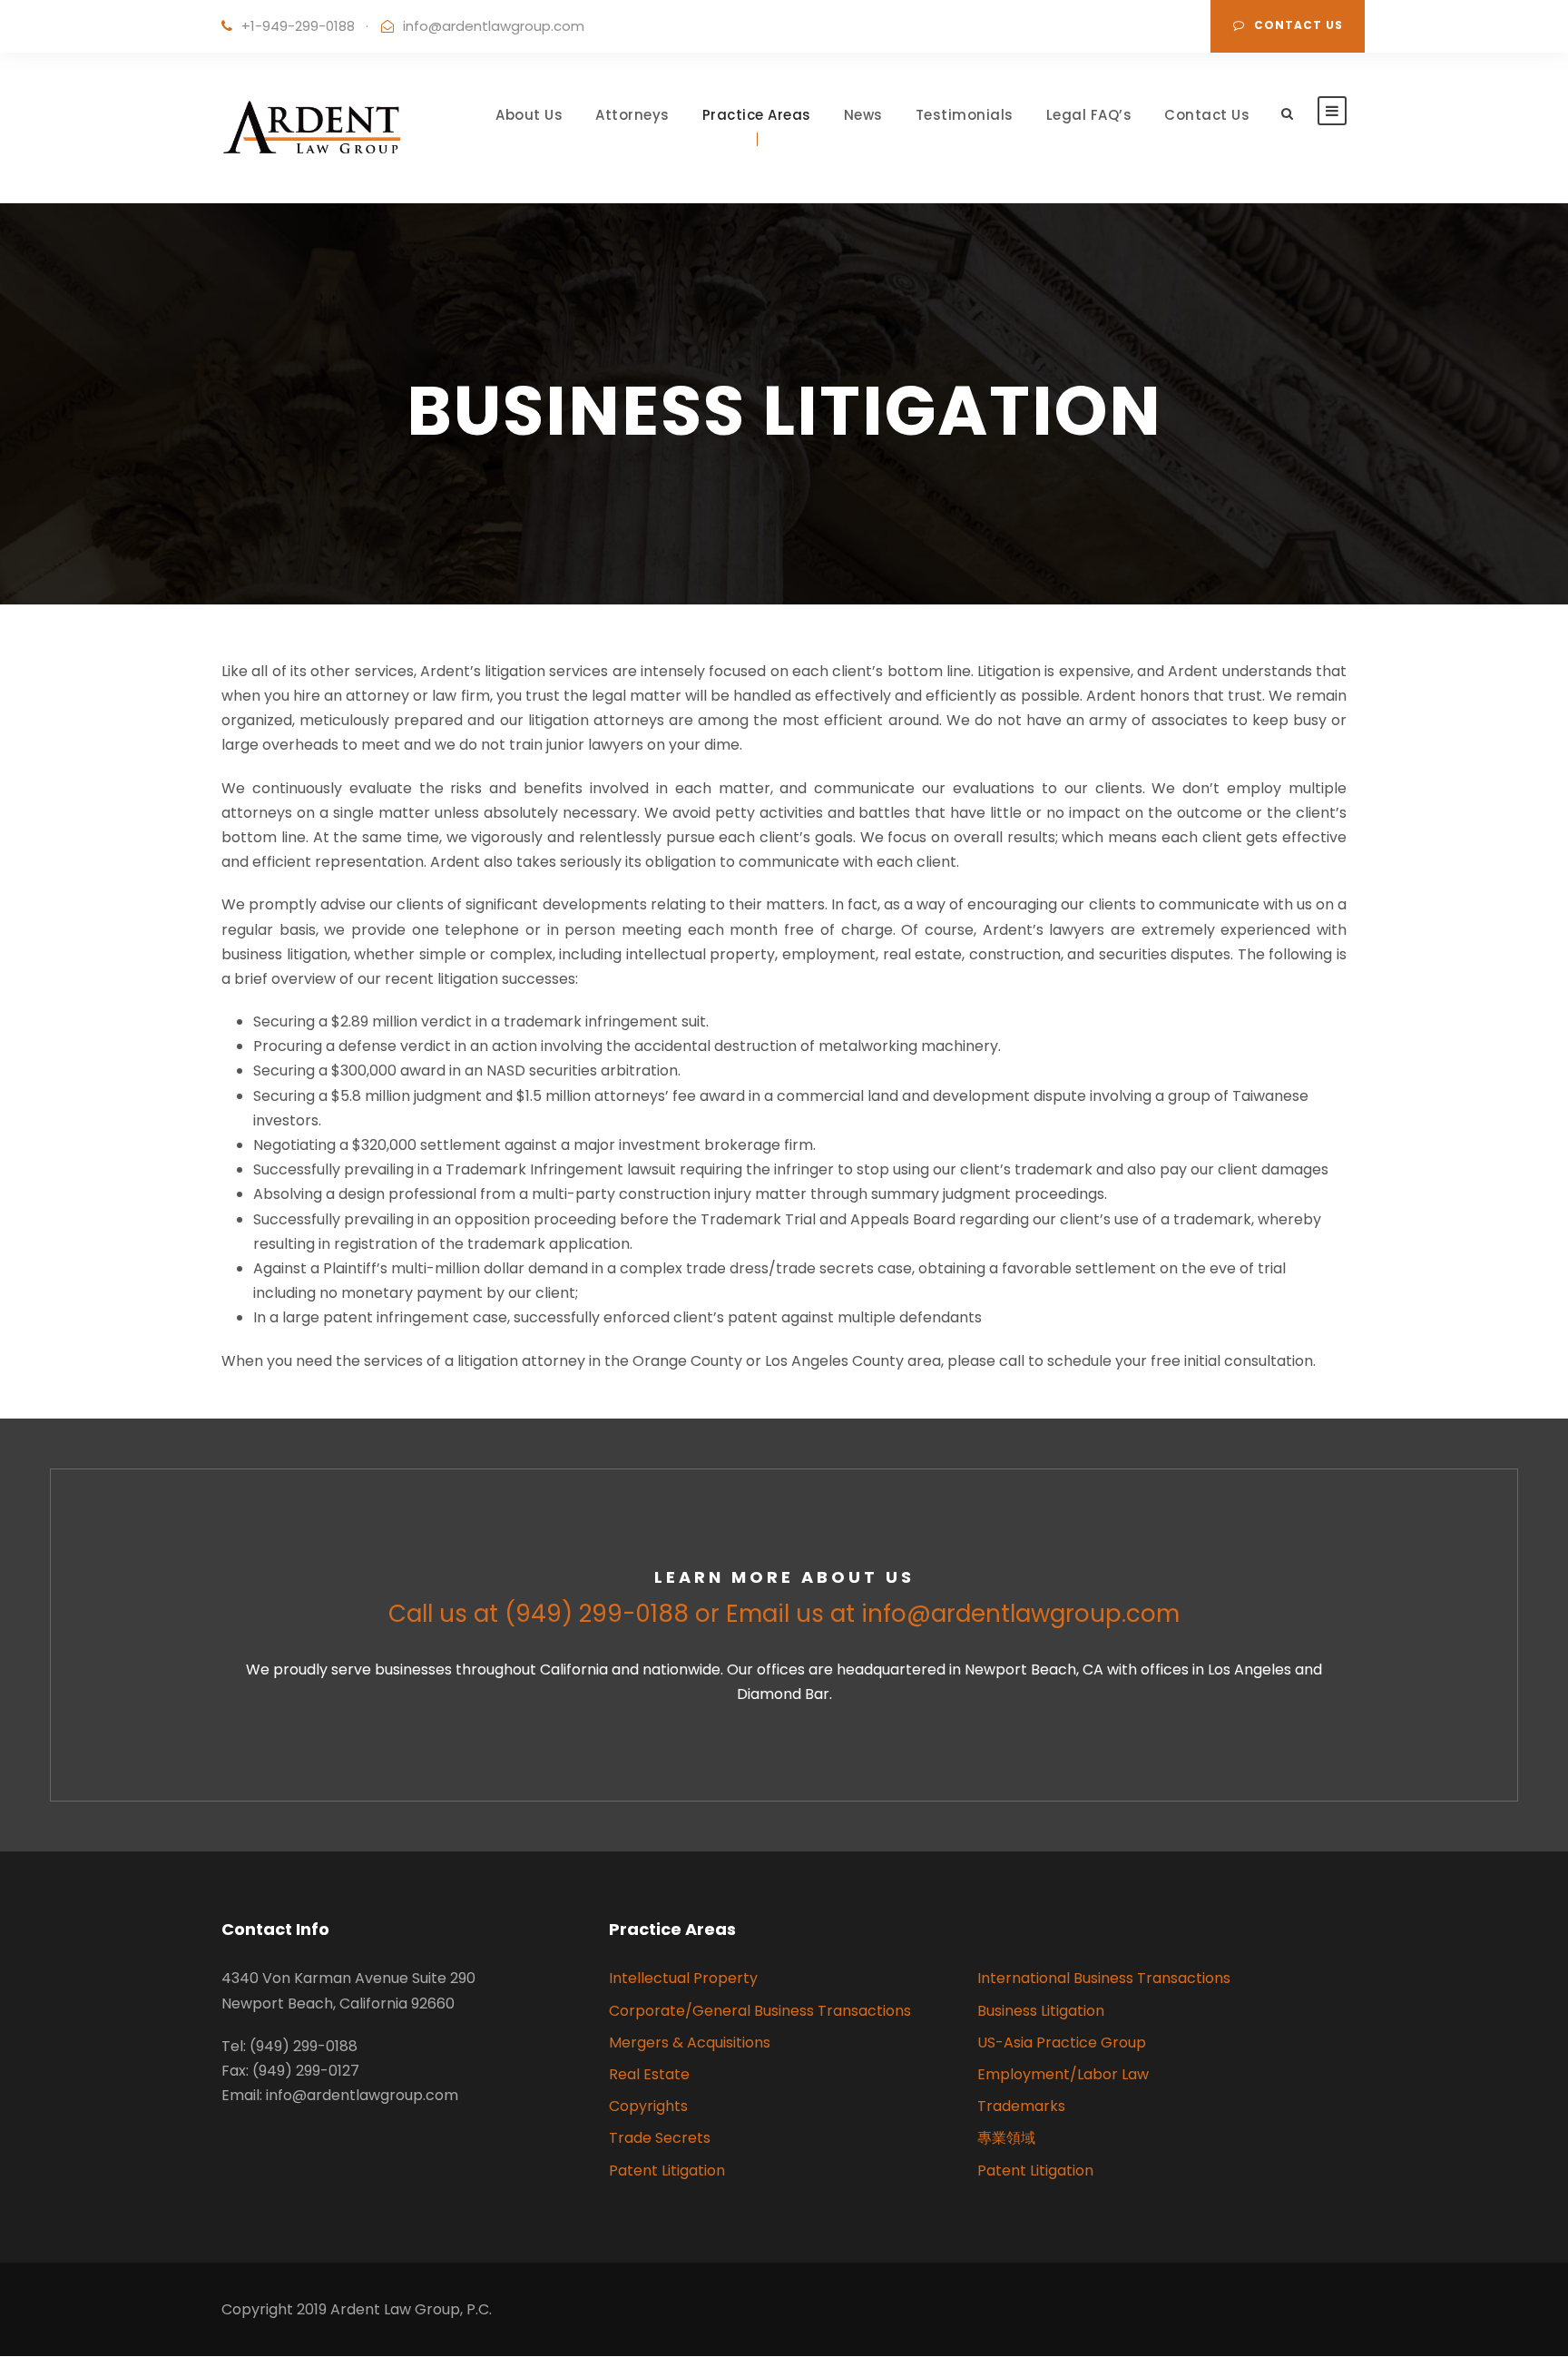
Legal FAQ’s (1089, 115)
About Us (529, 115)
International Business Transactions (1104, 1978)
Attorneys (632, 115)
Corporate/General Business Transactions (760, 2011)
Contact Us (1298, 25)
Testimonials (965, 115)
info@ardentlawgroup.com (494, 26)
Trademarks (1021, 2106)
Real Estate (649, 2074)
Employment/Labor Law (1063, 2074)
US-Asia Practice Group (1062, 2043)
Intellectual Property (683, 1978)
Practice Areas (757, 115)
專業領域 (1006, 2138)
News (863, 115)
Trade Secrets (660, 2138)
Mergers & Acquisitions (690, 2043)
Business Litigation (1041, 2011)
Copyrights (648, 2106)
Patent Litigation (667, 2170)
